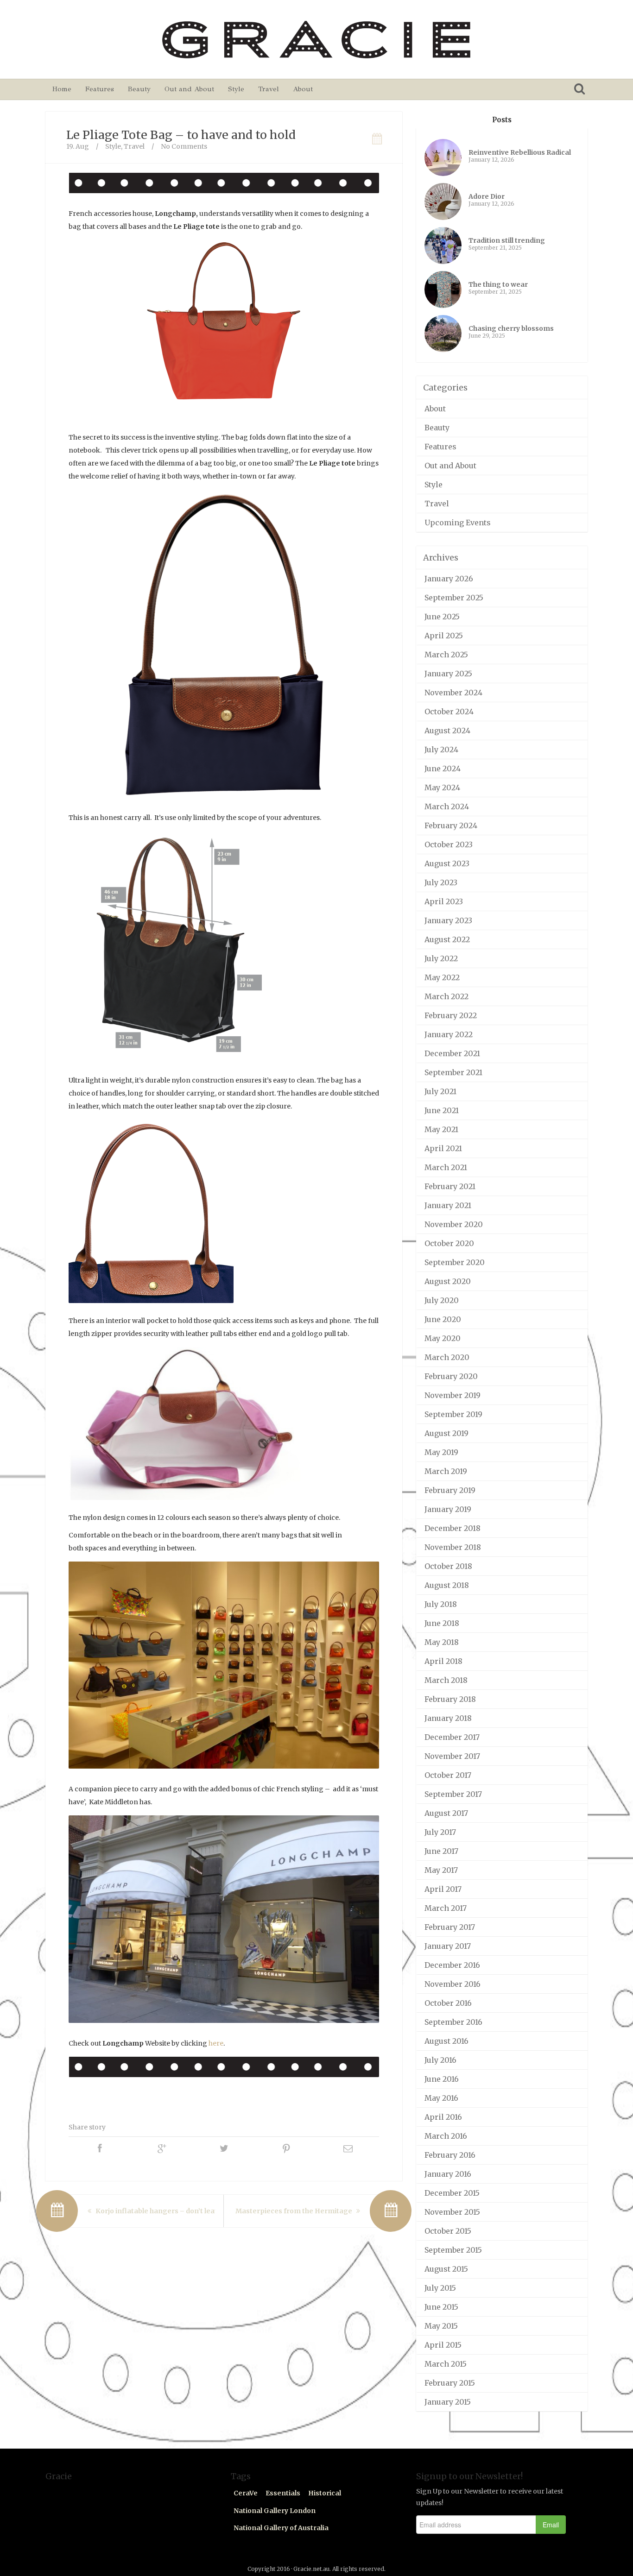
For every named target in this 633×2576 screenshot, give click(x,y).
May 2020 (443, 1338)
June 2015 (441, 2307)
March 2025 (446, 655)
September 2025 (454, 598)
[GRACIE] (316, 39)
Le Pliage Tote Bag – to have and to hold (181, 135)
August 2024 (447, 731)
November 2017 (452, 1756)
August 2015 (446, 2269)
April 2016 (443, 2117)
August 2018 (447, 1585)
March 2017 (446, 1908)
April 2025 (444, 636)
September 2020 (455, 1262)
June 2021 (442, 1110)
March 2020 (447, 1357)
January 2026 (449, 579)
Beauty (139, 89)
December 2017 (452, 1737)
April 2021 (443, 1148)
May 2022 (442, 977)
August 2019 (446, 1433)
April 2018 (443, 1661)
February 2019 (450, 1490)
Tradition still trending (507, 240)
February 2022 (451, 1015)
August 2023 (447, 863)
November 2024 (453, 693)
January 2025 (448, 674)
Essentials (283, 2493)
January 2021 (448, 1205)
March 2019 (446, 1471)
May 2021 (441, 1129)
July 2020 (442, 1300)
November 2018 (453, 1547)
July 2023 (441, 882)
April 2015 (443, 2345)
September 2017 (453, 1794)
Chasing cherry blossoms (511, 328)
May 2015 (441, 2326)
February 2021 (450, 1186)
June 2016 (442, 2079)
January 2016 (448, 2174)
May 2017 (441, 1870)
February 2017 (450, 1927)
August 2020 (448, 1281)
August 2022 (447, 939)
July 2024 (441, 749)
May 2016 (441, 2098)
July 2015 (440, 2288)
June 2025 (442, 617)
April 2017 (443, 1889)
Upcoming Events (458, 523)
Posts (502, 120)
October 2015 (448, 2231)
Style (236, 89)
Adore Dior (487, 196)
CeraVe (246, 2493)
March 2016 (446, 2136)
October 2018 (448, 1566)
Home (62, 89)
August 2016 (446, 2041)
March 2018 (446, 1680)
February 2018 (450, 1699)
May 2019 (441, 1452)
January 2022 (449, 1034)
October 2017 (448, 1775)
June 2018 (442, 1623)
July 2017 (440, 1832)
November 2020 (454, 1224)
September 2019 (453, 1414)
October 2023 (449, 844)
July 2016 (440, 2060)
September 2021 (453, 1072)
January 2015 (448, 2402)
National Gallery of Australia (281, 2528)
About (303, 89)
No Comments (184, 146)
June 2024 (443, 768)
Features (100, 89)
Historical (325, 2493)
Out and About (189, 89)
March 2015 (446, 2364)
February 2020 (451, 1376)
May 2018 (442, 1642)
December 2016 (452, 1965)
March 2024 (447, 806)
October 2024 (449, 712)
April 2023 (444, 901)
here (216, 2043)
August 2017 (446, 1813)
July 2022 (441, 958)
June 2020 (443, 1319)
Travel (269, 89)
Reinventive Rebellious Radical (520, 152)
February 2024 (451, 825)
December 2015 (452, 2193)
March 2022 (446, 996)
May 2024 (442, 787)
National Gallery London (275, 2511)
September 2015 (453, 2250)
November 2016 (453, 1984)
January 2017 (448, 1946)
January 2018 (448, 1718)
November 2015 (452, 2212)
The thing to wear (498, 284)
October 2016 (448, 2003)
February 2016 (450, 2155)
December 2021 (452, 1053)
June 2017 (441, 1851)
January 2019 (448, 1509)
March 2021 (446, 1167)
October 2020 (449, 1243)
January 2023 (448, 920)
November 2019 (453, 1395)
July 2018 (441, 1604)
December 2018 (453, 1528)
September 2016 (453, 2022)
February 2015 (450, 2383)
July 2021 (440, 1091)
